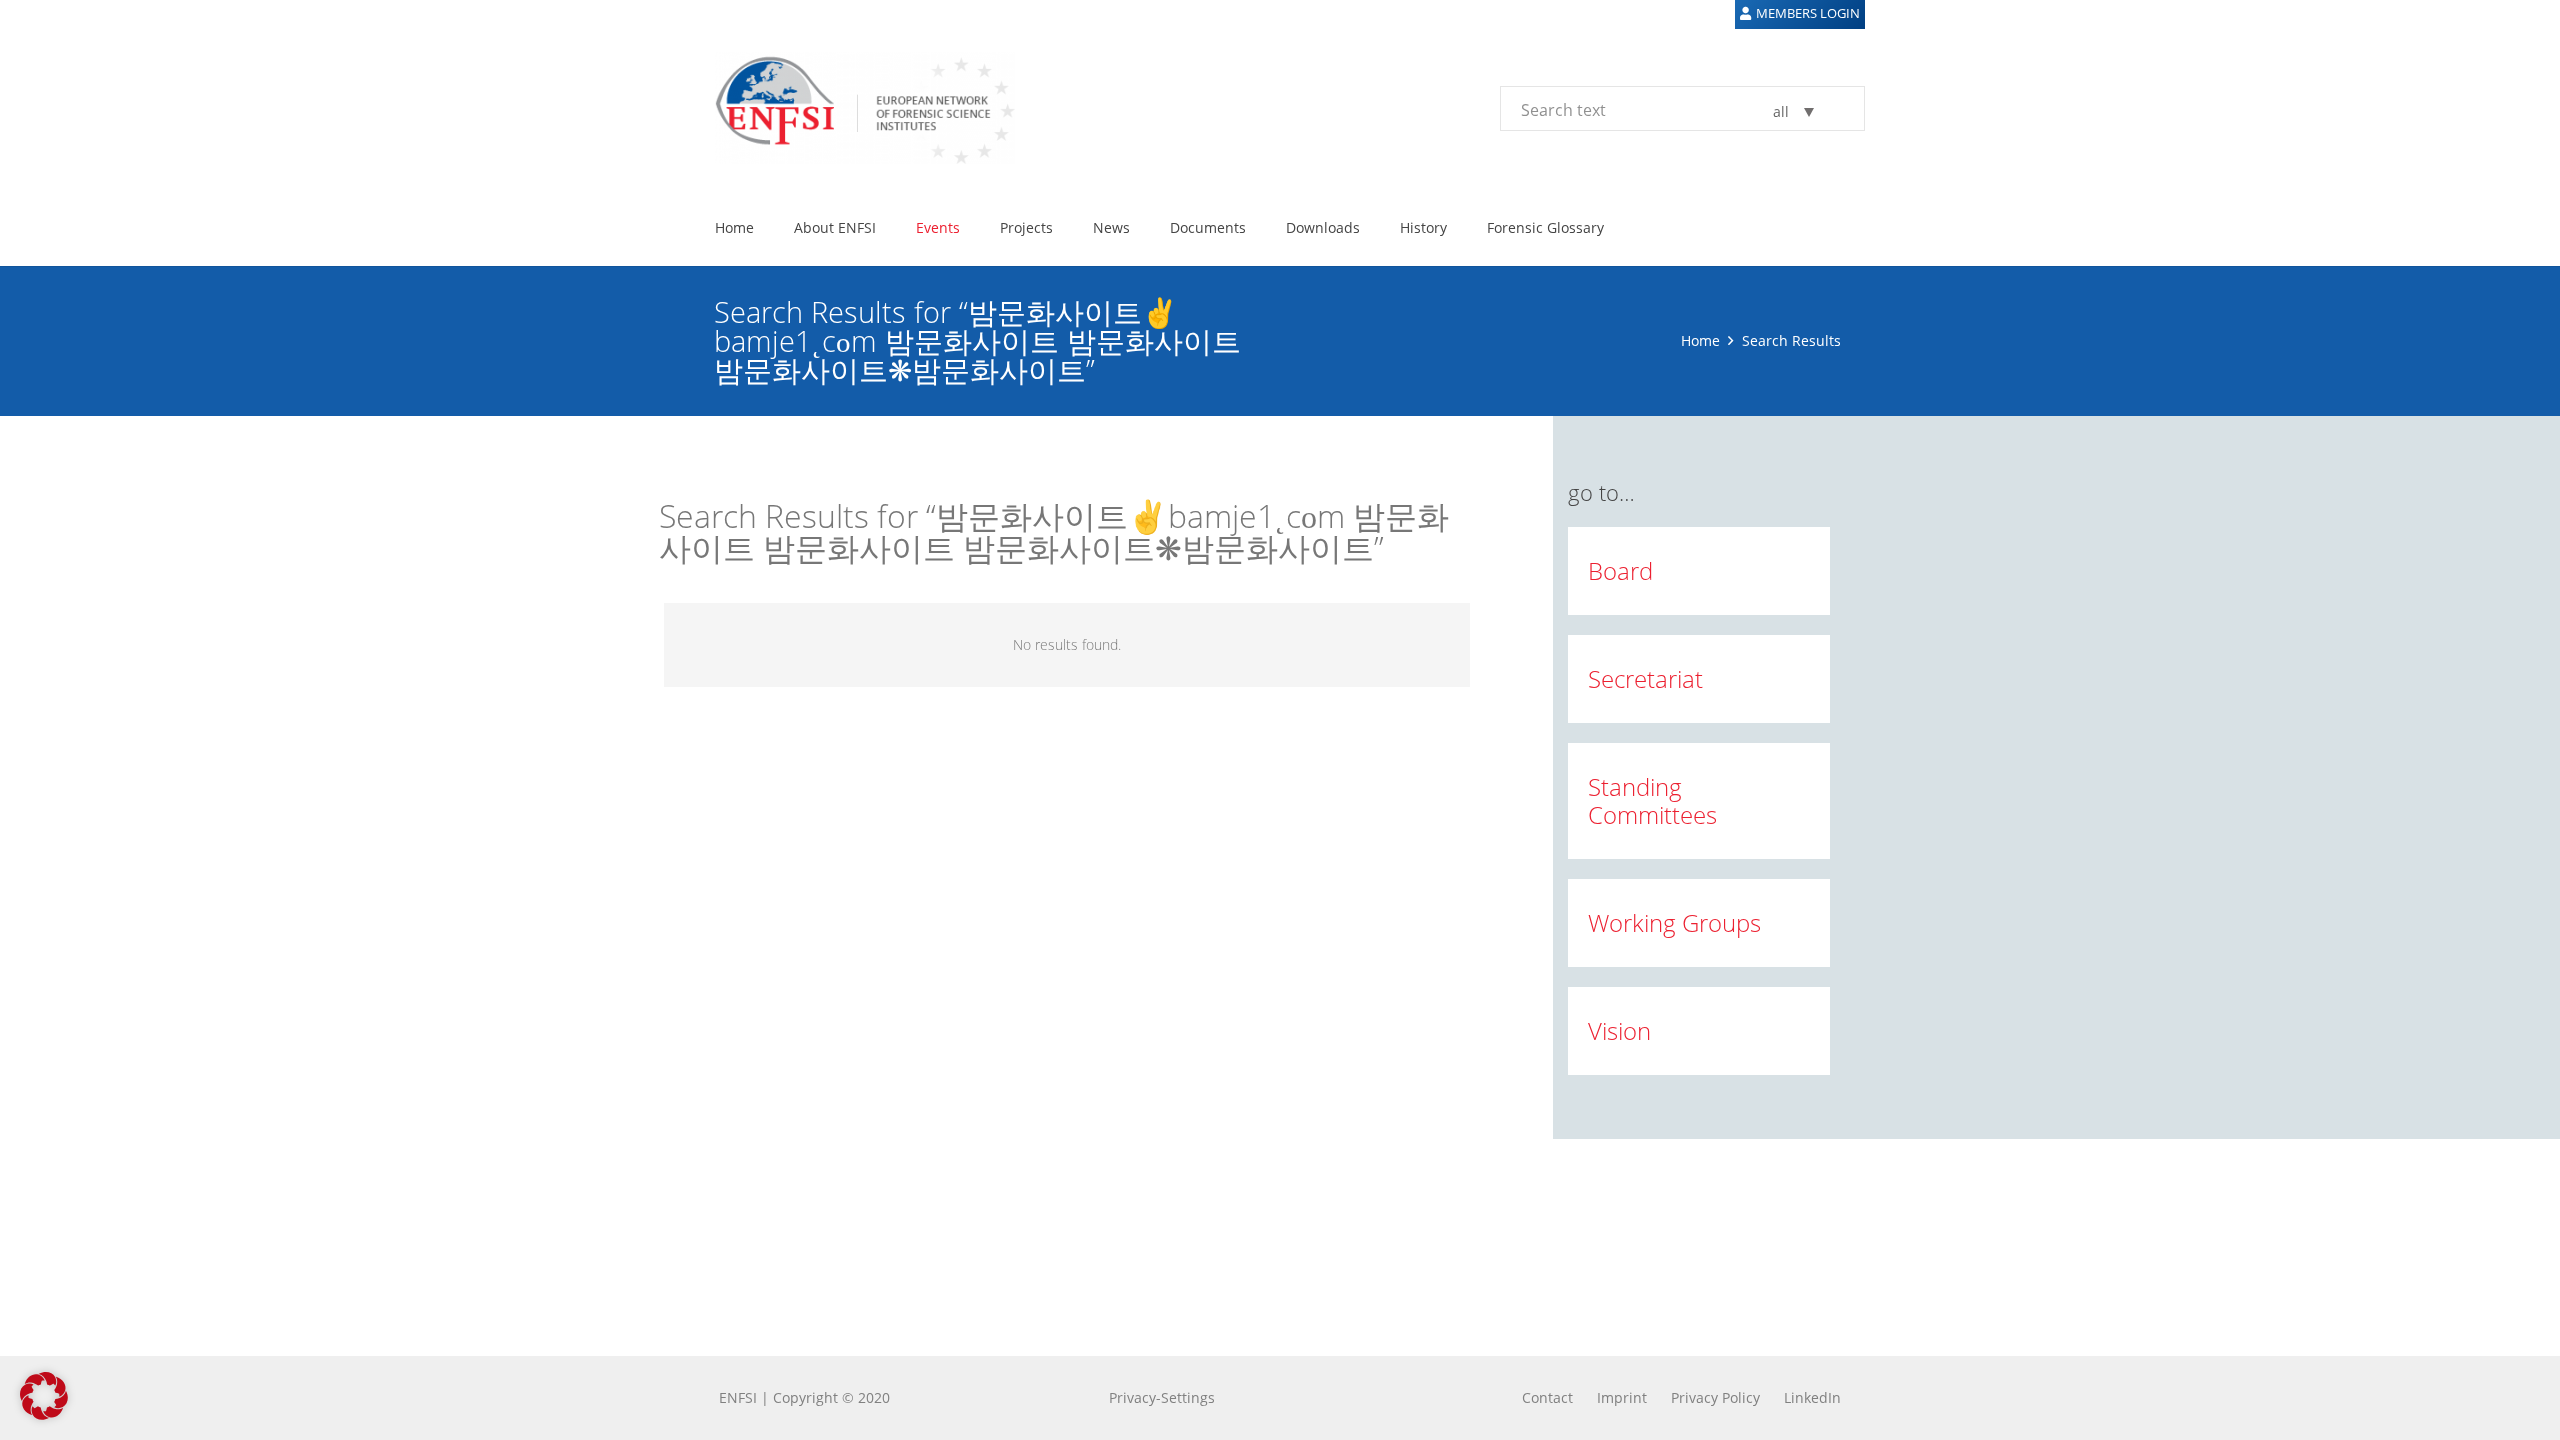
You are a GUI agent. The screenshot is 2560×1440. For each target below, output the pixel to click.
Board (1620, 570)
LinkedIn (1812, 1397)
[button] (44, 1396)
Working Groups (1674, 922)
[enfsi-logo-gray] (855, 108)
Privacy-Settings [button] (1162, 1397)
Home (1700, 340)
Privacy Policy (1715, 1397)
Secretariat (1645, 678)
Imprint (1622, 1397)
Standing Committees (1652, 800)
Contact (1547, 1397)
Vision (1619, 1030)
